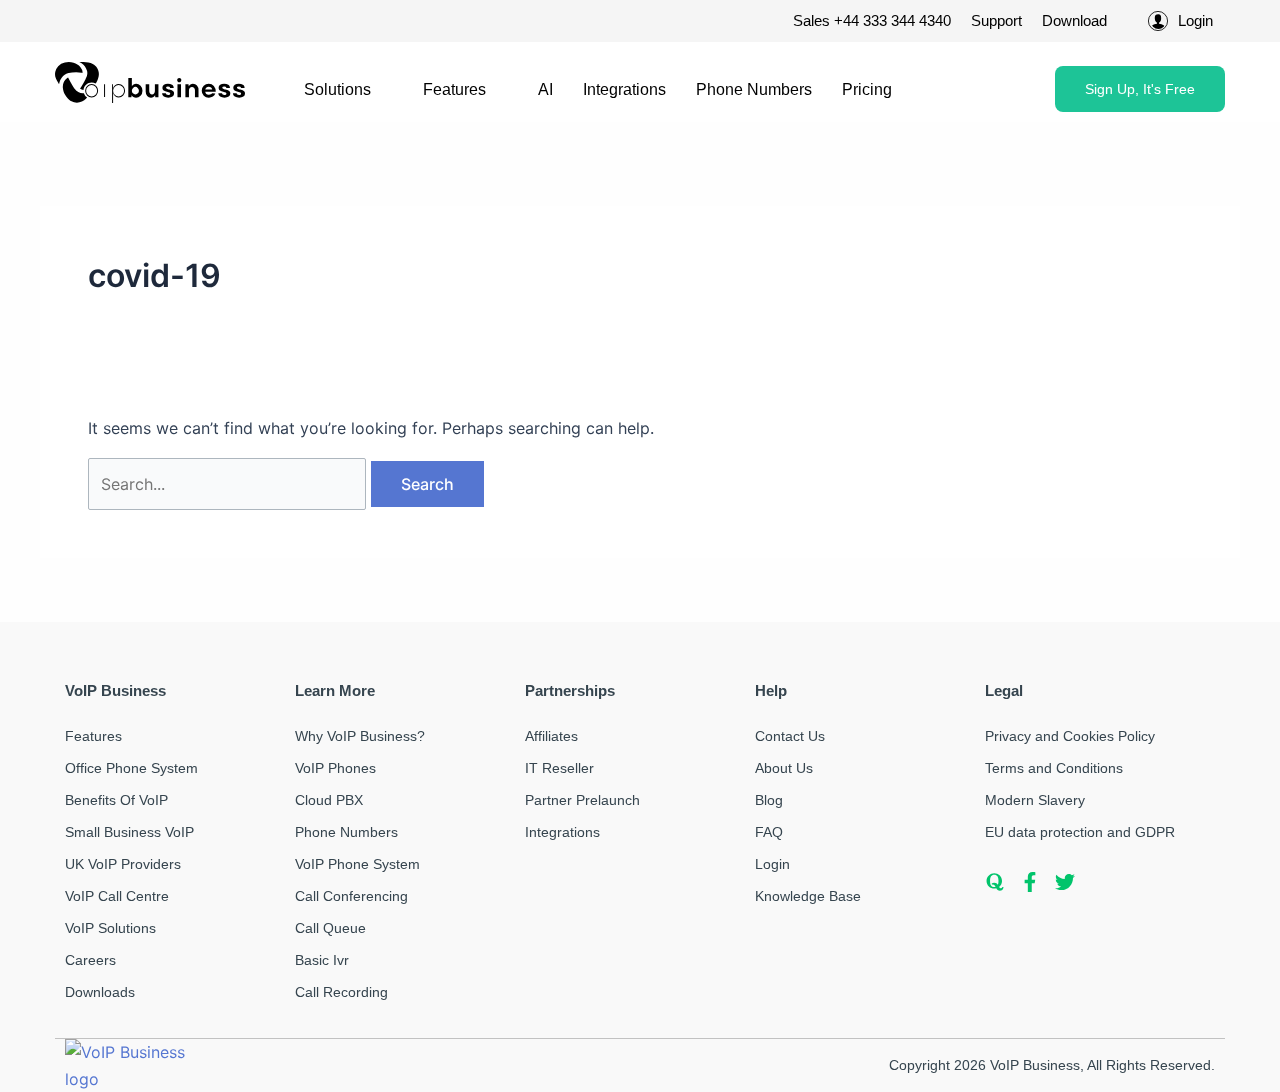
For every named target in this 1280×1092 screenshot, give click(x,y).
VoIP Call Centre (117, 896)
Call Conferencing (351, 896)
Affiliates (551, 736)
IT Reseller (559, 768)
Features (454, 89)
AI (545, 89)
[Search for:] (229, 484)
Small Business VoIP (129, 832)
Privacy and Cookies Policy (1070, 736)
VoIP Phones (335, 768)
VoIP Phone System (357, 864)
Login (772, 864)
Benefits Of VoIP (116, 800)
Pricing (867, 89)
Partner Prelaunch (582, 800)
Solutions (337, 89)
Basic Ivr (322, 960)
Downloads (100, 992)
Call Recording (341, 992)
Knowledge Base (808, 896)
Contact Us (790, 736)
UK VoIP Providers (123, 864)
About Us (784, 768)
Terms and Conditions (1054, 768)
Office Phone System (131, 768)
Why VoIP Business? (360, 736)
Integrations (624, 89)
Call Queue (330, 928)
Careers (90, 960)
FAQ (769, 832)
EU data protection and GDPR (1080, 832)
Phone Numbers (754, 89)
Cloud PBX (329, 800)
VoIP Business (1035, 1065)
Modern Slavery (1035, 800)
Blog (769, 800)
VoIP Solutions (110, 928)
